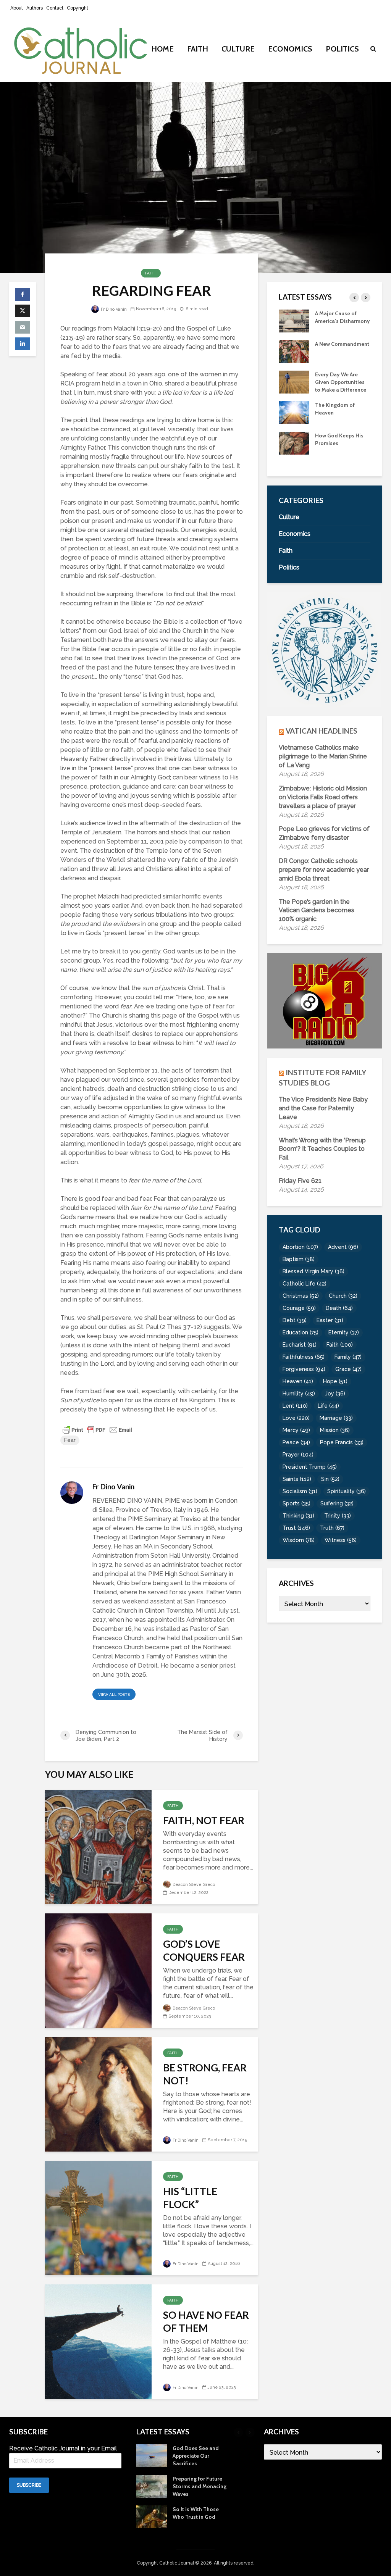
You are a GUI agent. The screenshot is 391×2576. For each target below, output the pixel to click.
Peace (296, 1442)
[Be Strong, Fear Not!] (98, 2094)
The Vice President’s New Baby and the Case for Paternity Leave (323, 1108)
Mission (335, 1430)
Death (339, 1308)
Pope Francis (342, 1442)
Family (348, 1357)
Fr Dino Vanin (113, 309)
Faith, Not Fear (204, 1820)
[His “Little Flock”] (98, 2217)
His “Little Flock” (190, 2198)
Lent (295, 1406)
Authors (35, 8)
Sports (296, 1503)
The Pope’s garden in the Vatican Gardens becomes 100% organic (317, 911)
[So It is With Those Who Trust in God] (152, 2516)
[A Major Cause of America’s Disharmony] (294, 320)
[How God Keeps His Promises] (294, 442)
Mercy (296, 1430)
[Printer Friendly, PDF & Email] (97, 1429)
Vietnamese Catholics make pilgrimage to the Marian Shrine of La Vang (323, 756)
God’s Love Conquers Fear (204, 1950)
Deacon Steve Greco (193, 1885)
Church (343, 1296)
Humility (299, 1394)
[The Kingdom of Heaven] (294, 412)
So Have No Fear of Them (206, 2321)
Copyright (78, 8)
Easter (330, 1320)
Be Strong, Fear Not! (205, 2074)
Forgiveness (304, 1369)
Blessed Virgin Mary (313, 1271)
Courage (299, 1308)
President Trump (310, 1467)
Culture (238, 49)
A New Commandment (342, 344)
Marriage (336, 1418)
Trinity (338, 1516)
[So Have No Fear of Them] (98, 2341)
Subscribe (29, 2485)
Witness (341, 1540)
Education (301, 1332)
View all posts (114, 1694)
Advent (343, 1247)
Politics (342, 49)
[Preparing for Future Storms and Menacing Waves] (152, 2486)
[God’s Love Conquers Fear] (98, 1970)
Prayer (298, 1455)
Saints (297, 1479)
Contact (55, 8)
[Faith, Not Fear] (98, 1846)
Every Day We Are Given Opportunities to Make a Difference (341, 382)
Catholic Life (305, 1284)
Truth (332, 1528)
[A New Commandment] (294, 351)
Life (328, 1406)
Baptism (299, 1259)
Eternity (344, 1332)
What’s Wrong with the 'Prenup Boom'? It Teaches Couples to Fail (322, 1149)
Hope (335, 1381)
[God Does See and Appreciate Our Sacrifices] (152, 2455)
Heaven (298, 1381)
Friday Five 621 (300, 1181)
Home (162, 49)
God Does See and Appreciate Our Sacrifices (196, 2456)
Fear (70, 1440)
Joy (335, 1394)
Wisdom (299, 1540)
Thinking (298, 1516)
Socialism (300, 1491)
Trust (296, 1528)
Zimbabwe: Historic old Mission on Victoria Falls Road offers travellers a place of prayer (323, 797)
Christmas (301, 1296)
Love (296, 1418)
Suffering (337, 1503)
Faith (198, 49)
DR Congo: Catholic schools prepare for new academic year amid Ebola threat (324, 870)
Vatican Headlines (322, 731)
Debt (295, 1320)
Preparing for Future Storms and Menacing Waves (200, 2486)
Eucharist (300, 1345)
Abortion (300, 1247)
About (17, 8)
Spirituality (347, 1491)
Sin (330, 1479)
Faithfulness (304, 1357)
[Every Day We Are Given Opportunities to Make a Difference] (294, 381)
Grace (348, 1369)
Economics (290, 49)
